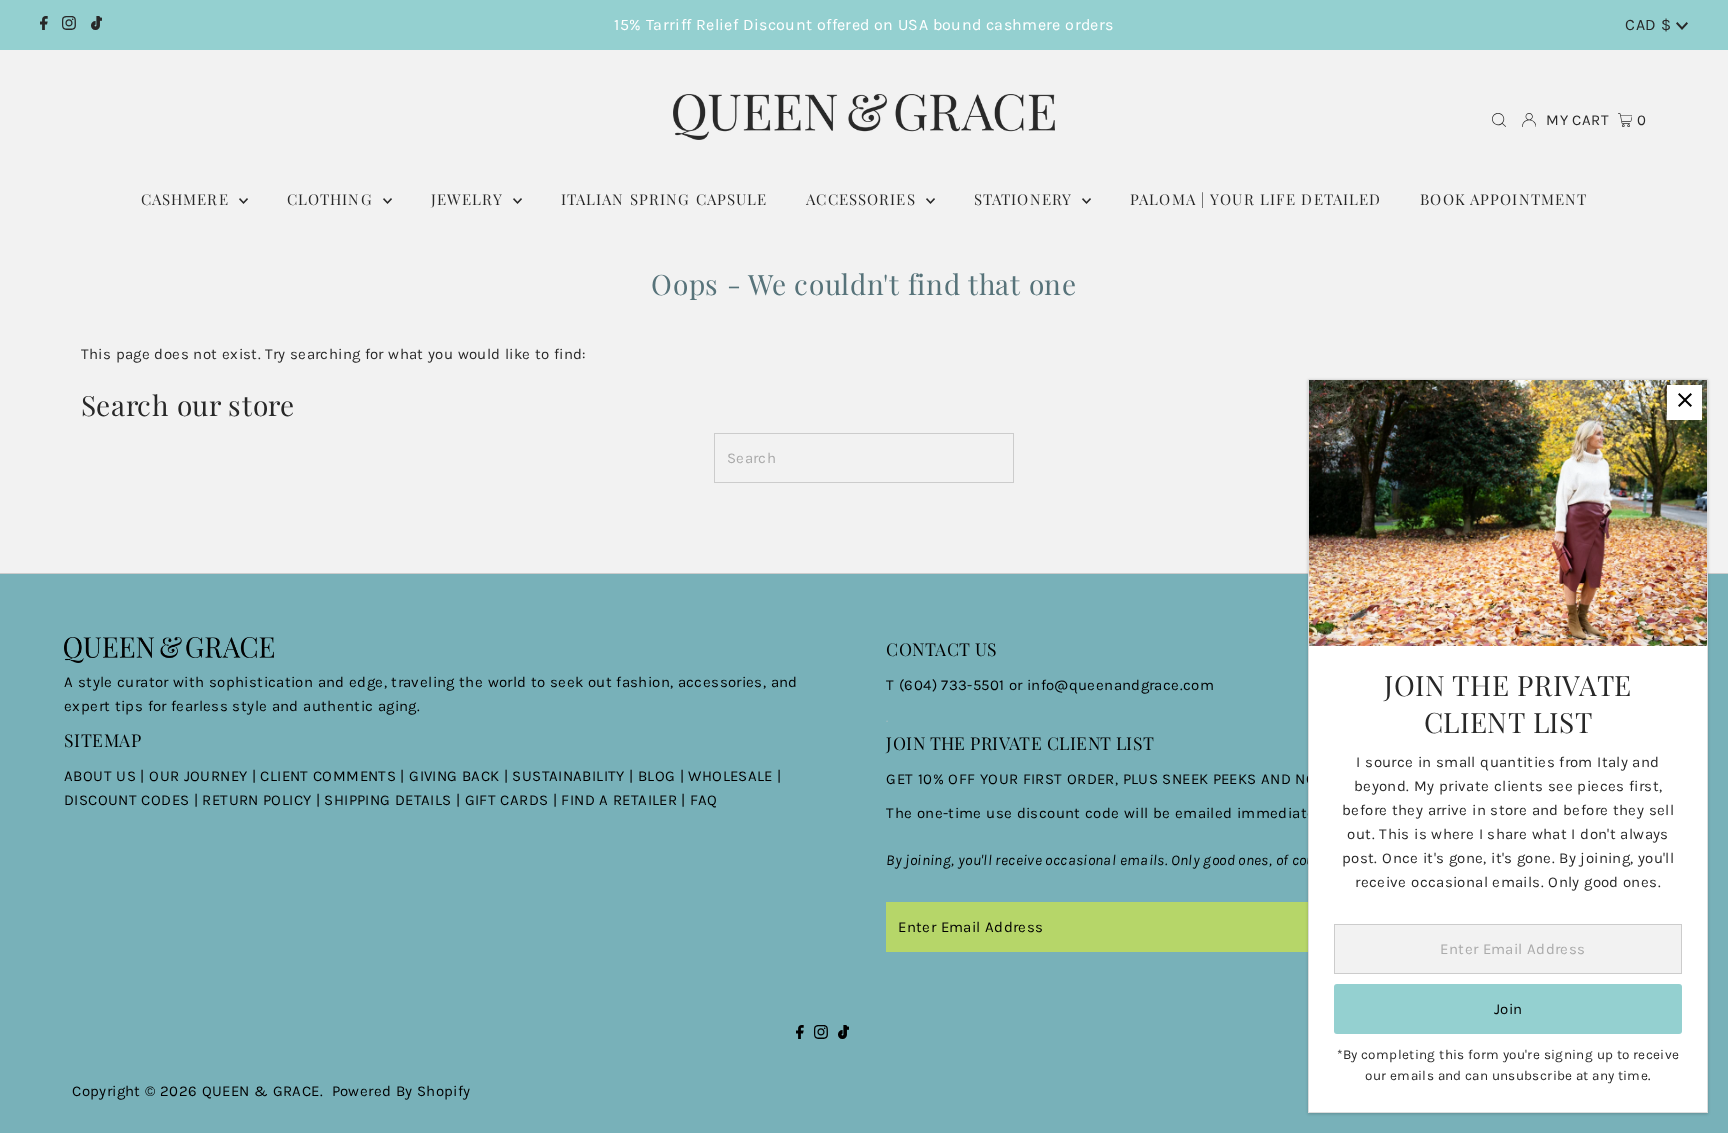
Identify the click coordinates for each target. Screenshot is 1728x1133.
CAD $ (1650, 24)
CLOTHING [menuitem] (332, 199)
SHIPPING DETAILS (387, 800)
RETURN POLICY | (263, 800)
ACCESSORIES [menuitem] (863, 199)
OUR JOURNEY (200, 776)
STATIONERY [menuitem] (1025, 199)
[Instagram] (69, 25)
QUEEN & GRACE (261, 1091)
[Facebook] (44, 25)
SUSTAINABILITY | (574, 776)
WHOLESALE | (734, 776)
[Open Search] (1499, 120)
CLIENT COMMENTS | (334, 776)
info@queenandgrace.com (1120, 685)
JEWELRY (469, 199)
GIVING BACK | (460, 776)
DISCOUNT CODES (126, 800)
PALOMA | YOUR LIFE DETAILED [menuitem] (1255, 199)
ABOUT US (100, 776)
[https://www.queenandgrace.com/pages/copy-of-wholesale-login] (200, 800)
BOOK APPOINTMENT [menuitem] (1503, 199)
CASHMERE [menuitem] (187, 199)
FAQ (703, 800)
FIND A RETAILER (619, 800)
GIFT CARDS (507, 800)
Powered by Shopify (401, 1091)
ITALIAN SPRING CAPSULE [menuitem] (664, 199)
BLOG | (663, 776)
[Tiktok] (96, 25)
